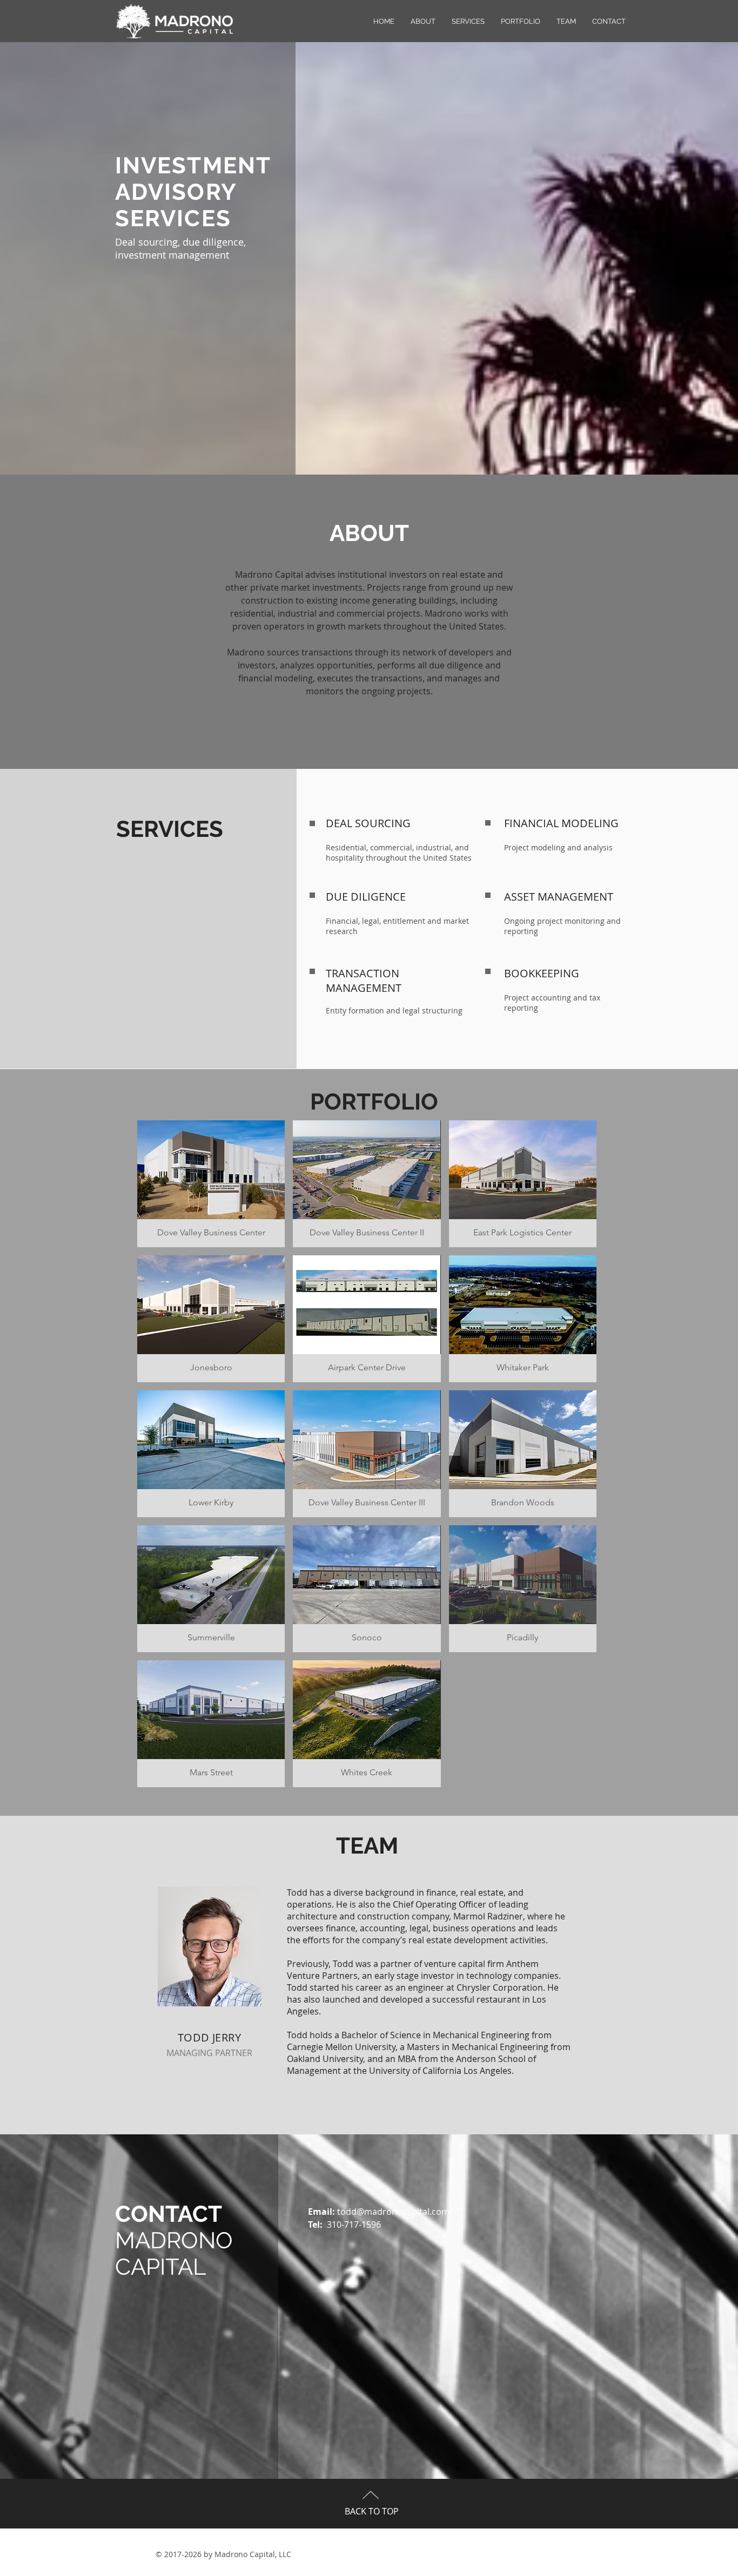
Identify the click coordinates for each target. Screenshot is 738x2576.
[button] (211, 1184)
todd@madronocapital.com (393, 2212)
